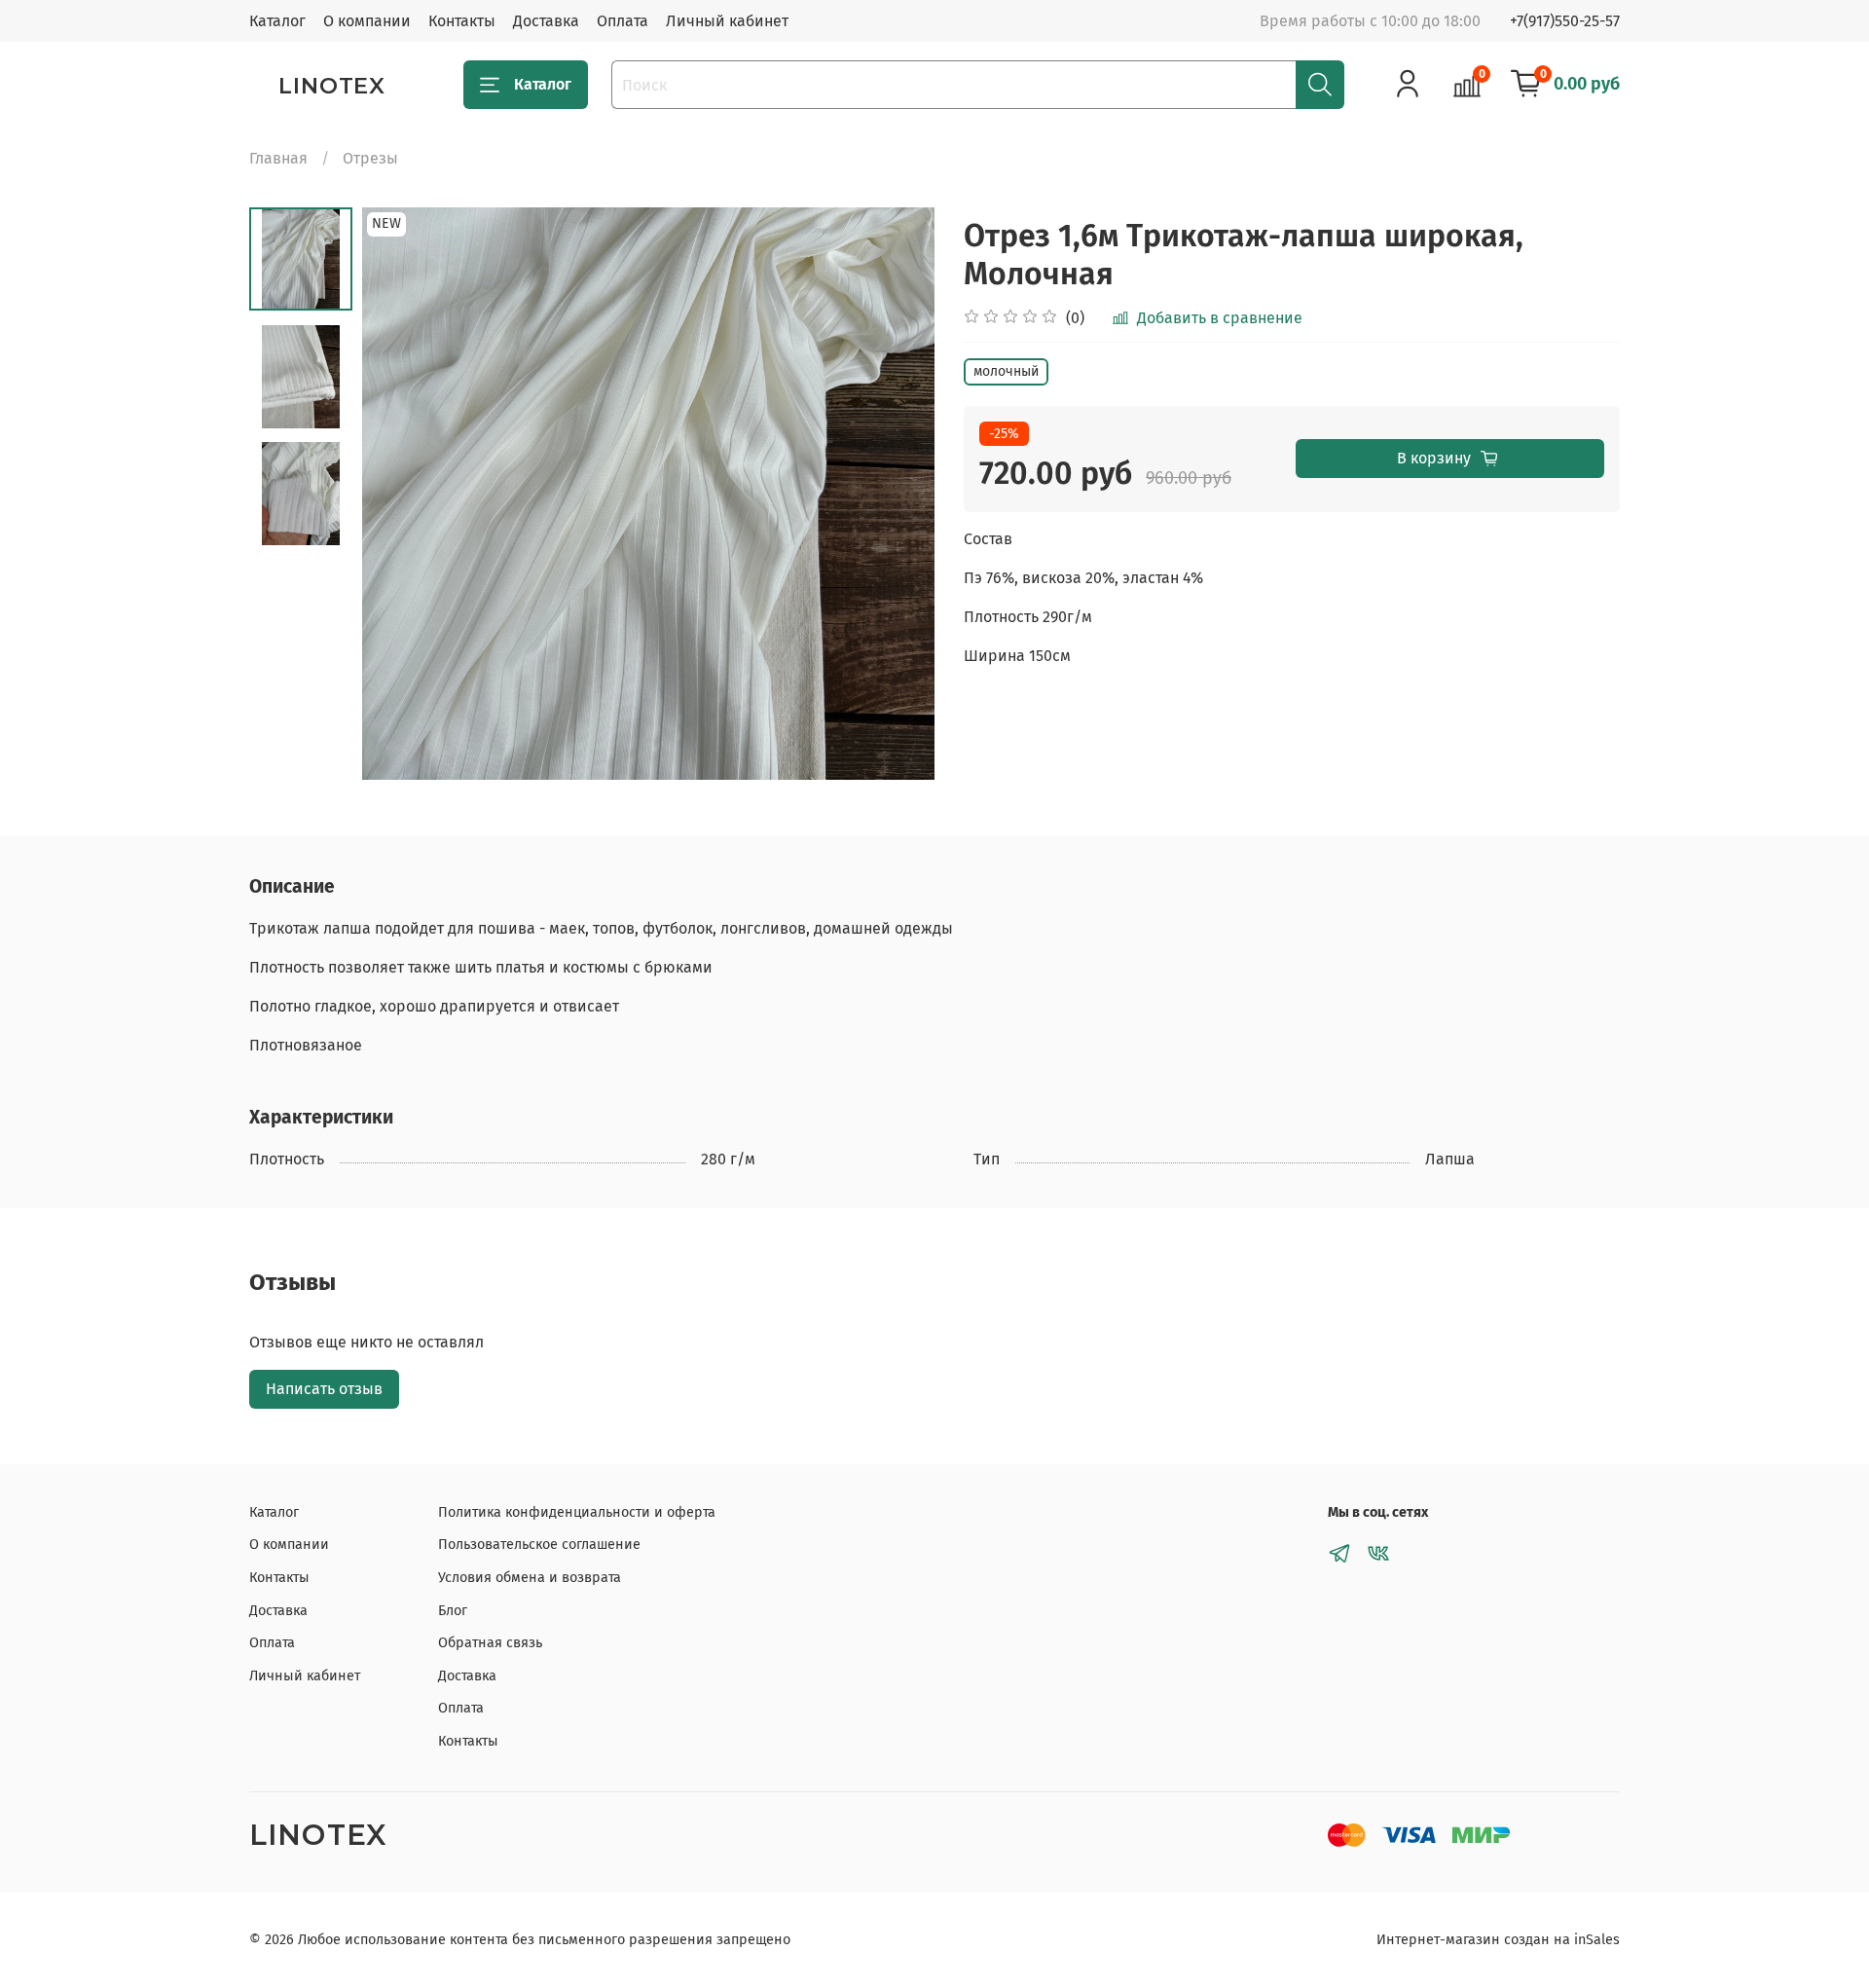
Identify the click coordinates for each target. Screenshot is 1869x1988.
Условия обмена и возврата (530, 1578)
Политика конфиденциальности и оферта (577, 1512)
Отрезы (370, 158)
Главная (278, 158)
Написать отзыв (324, 1389)
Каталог (277, 21)
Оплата (623, 21)
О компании (367, 21)
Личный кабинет (727, 21)
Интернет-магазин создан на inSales (1498, 1940)
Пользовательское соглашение (539, 1545)
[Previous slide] (401, 494)
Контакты (462, 21)
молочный (1006, 371)
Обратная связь (490, 1643)
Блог (453, 1611)
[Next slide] (896, 494)
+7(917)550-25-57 (1565, 21)
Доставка (546, 21)
